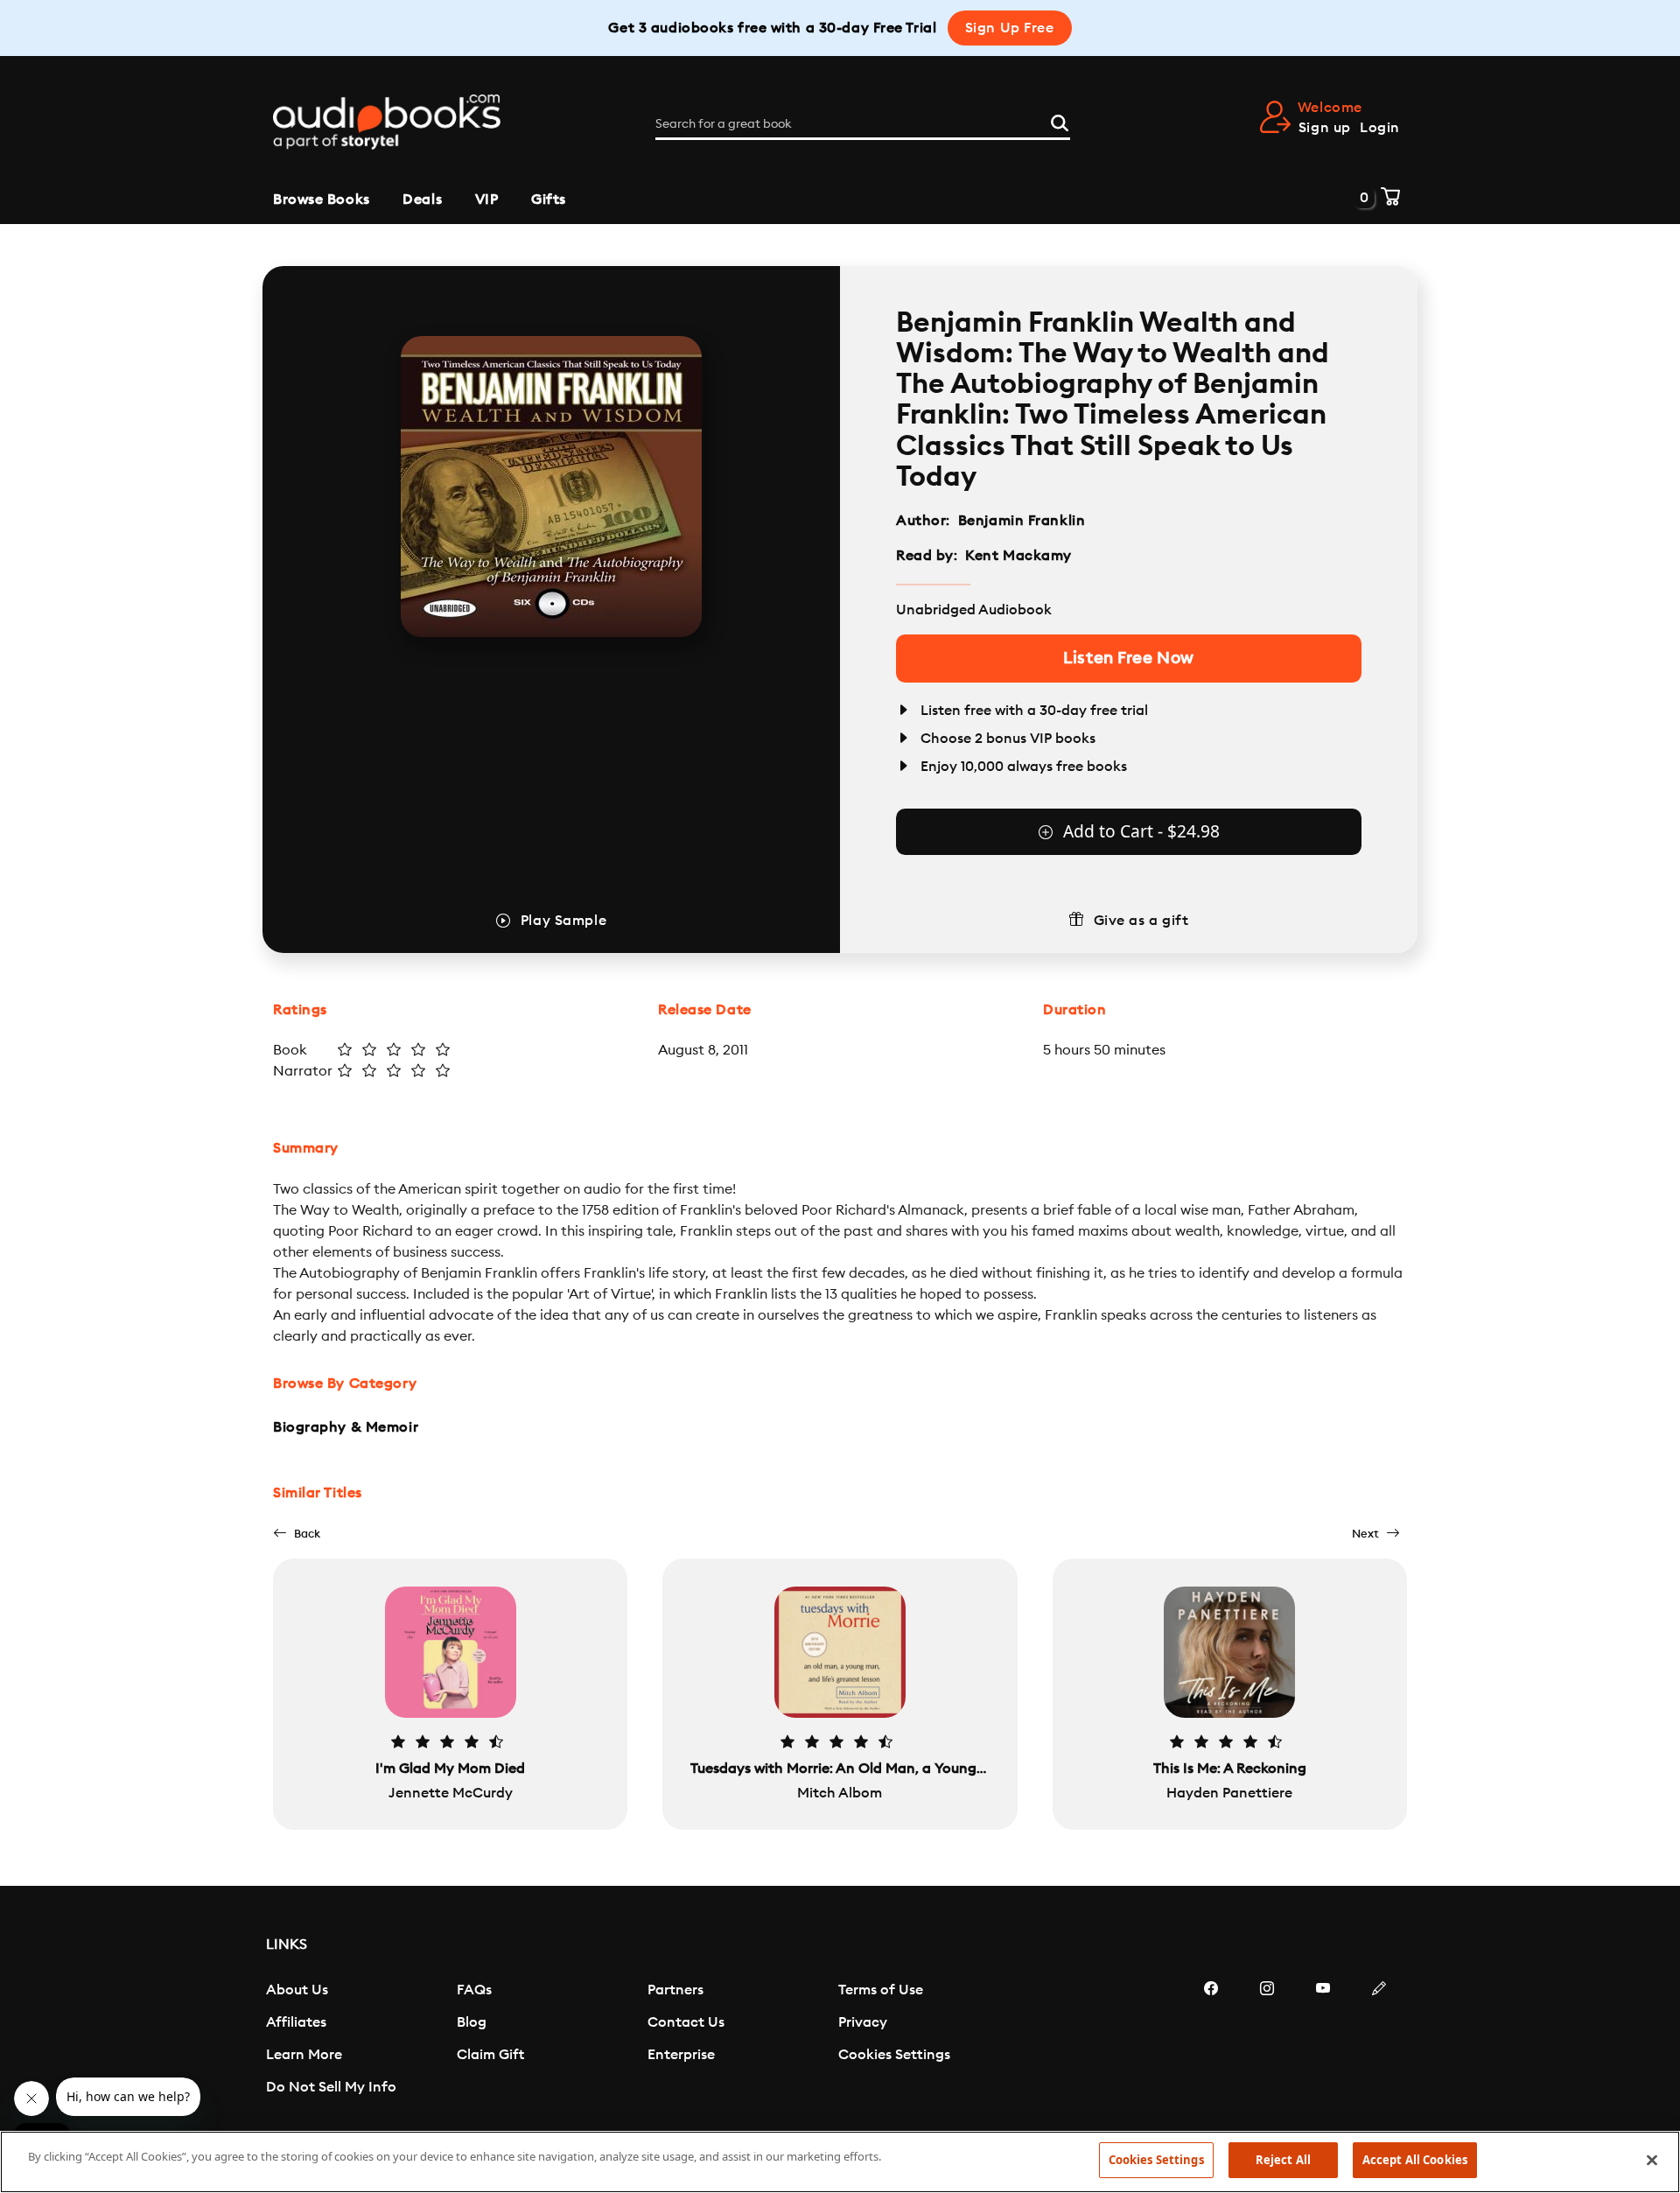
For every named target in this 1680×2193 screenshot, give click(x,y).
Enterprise (681, 2055)
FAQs (474, 1990)
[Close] (1652, 2160)
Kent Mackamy (1018, 556)
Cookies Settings (894, 2055)
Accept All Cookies (1415, 2160)
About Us (297, 1990)
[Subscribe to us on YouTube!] (1323, 2041)
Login (1380, 128)
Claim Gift (490, 2055)
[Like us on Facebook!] (1211, 2041)
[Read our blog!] (1379, 2041)
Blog (472, 2022)
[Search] (1060, 121)
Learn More (304, 2055)
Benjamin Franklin (1022, 521)
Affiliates (296, 2022)
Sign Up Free (1010, 28)
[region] (840, 2162)
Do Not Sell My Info (331, 2087)
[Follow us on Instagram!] (1267, 2041)
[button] (297, 1534)
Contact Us (686, 2022)
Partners (675, 1990)
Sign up (1325, 128)
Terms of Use (881, 1990)
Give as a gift (1141, 921)
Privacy (863, 2022)
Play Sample (563, 921)
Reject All (1283, 2160)
